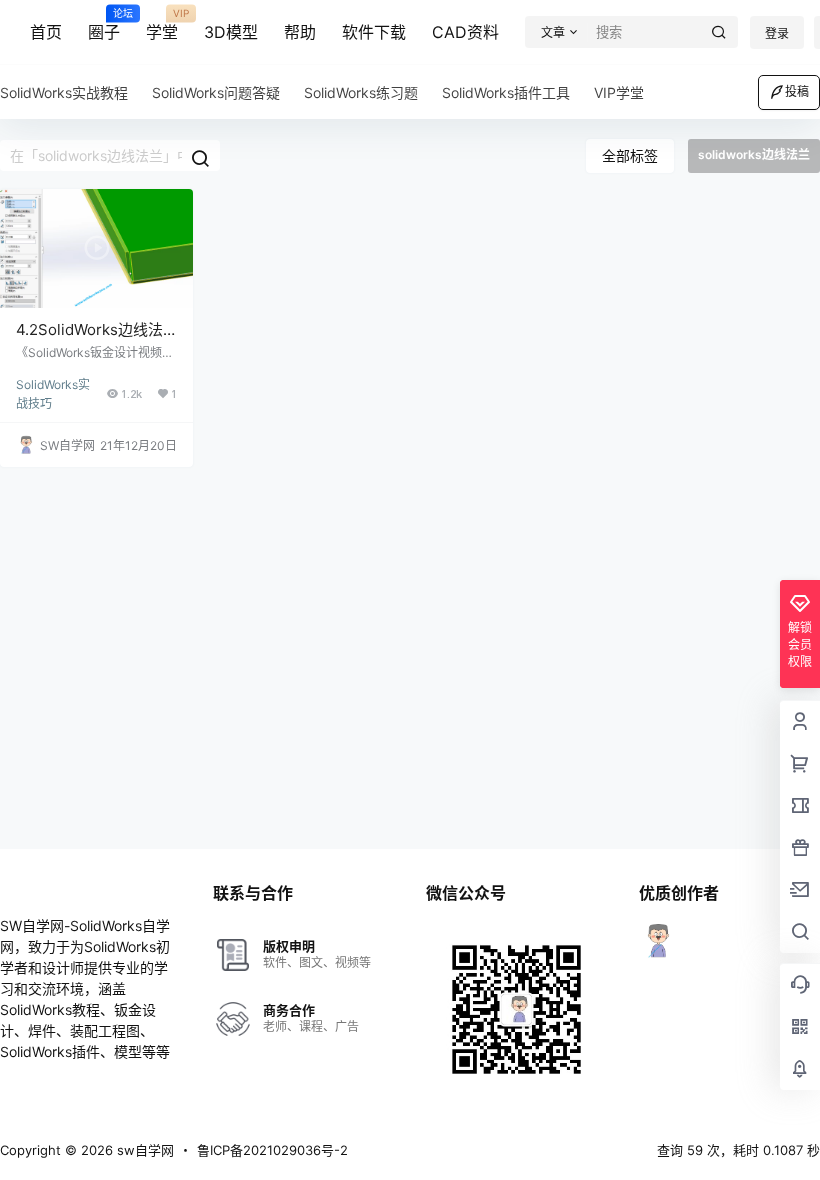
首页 (46, 32)
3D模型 (231, 32)
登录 (777, 33)
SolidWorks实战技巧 (53, 385)
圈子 (104, 25)
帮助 (300, 32)
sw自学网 (143, 1150)
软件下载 (374, 32)
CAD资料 (465, 32)
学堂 (162, 25)
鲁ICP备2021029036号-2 (272, 1150)
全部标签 (630, 155)
